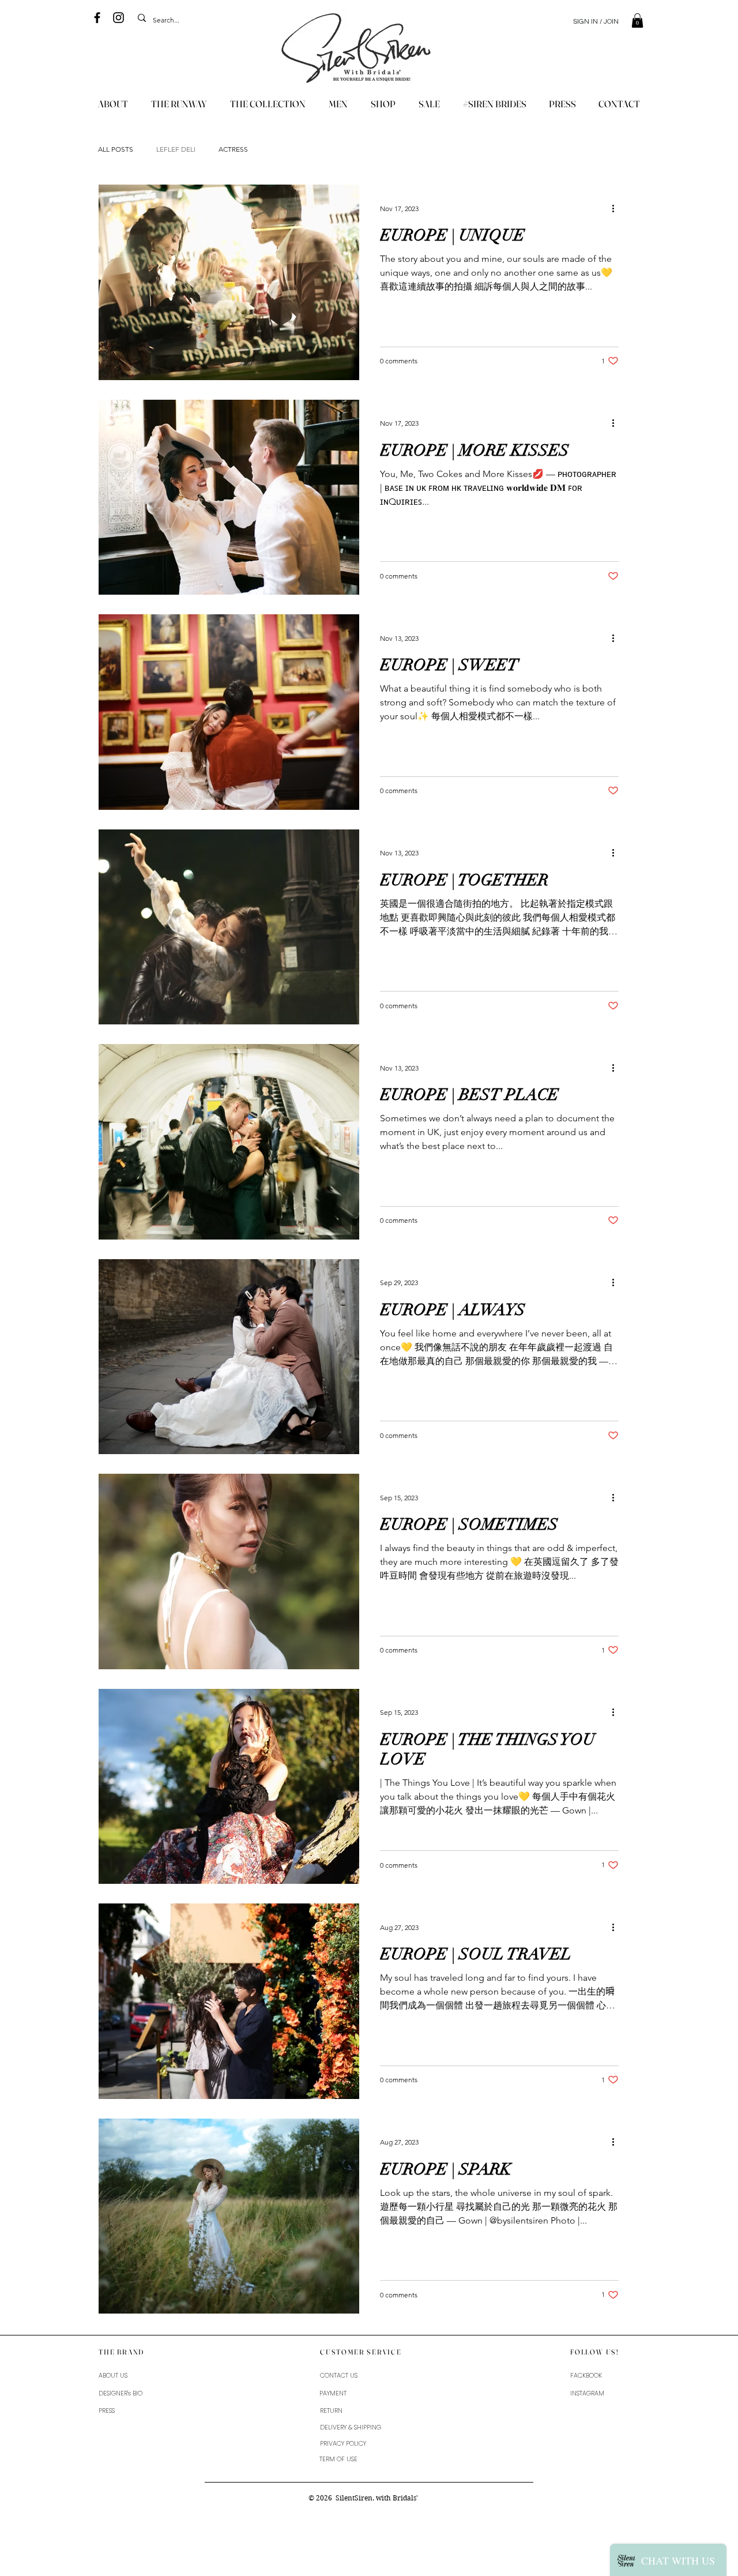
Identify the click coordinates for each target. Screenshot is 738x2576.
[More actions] (617, 208)
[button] (637, 20)
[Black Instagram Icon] (118, 18)
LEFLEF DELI (176, 149)
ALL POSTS (116, 149)
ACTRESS (233, 149)
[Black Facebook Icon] (97, 18)
